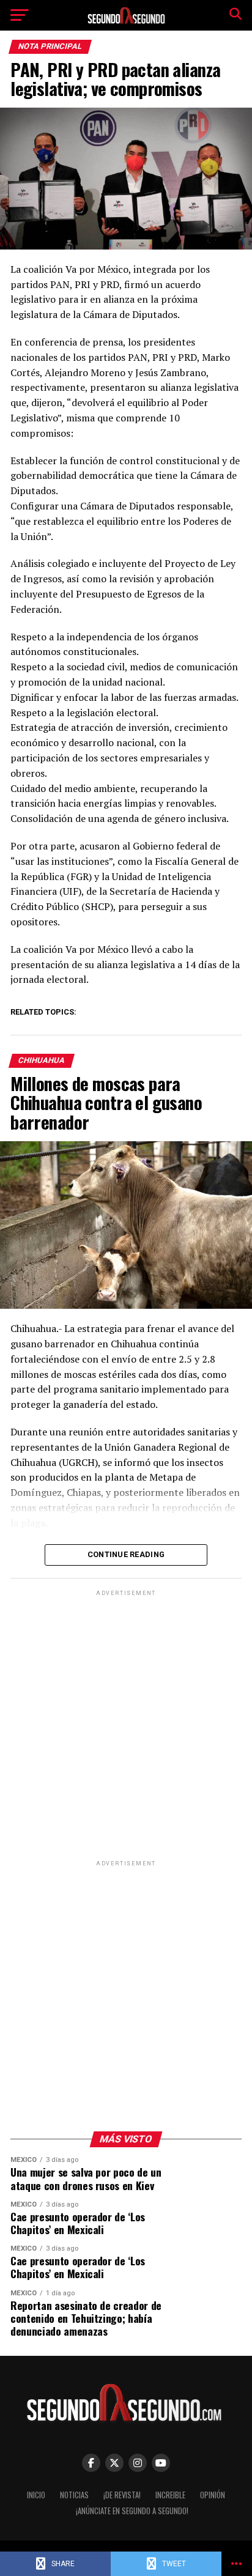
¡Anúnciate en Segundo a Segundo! (132, 2511)
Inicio (36, 2495)
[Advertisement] (126, 1725)
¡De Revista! (122, 2495)
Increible (170, 2495)
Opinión (213, 2495)
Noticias (74, 2495)
